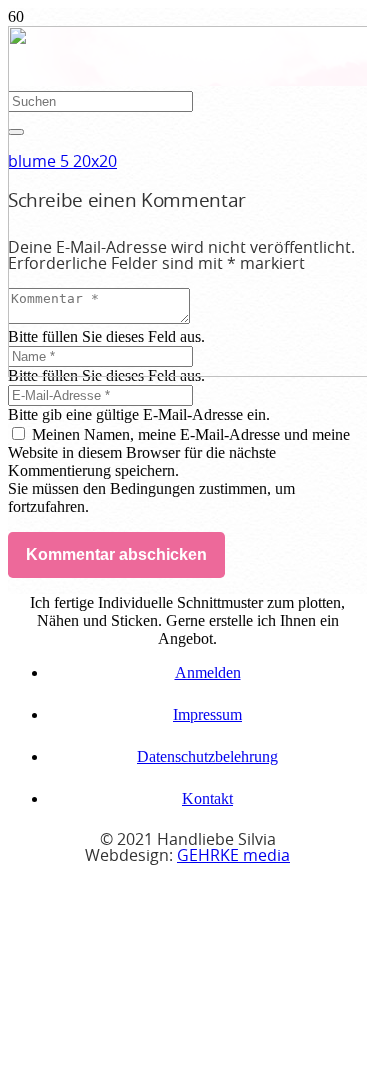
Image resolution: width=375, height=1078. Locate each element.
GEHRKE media (233, 856)
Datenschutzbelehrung (207, 756)
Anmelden (208, 672)
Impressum (207, 714)
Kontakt (207, 798)
